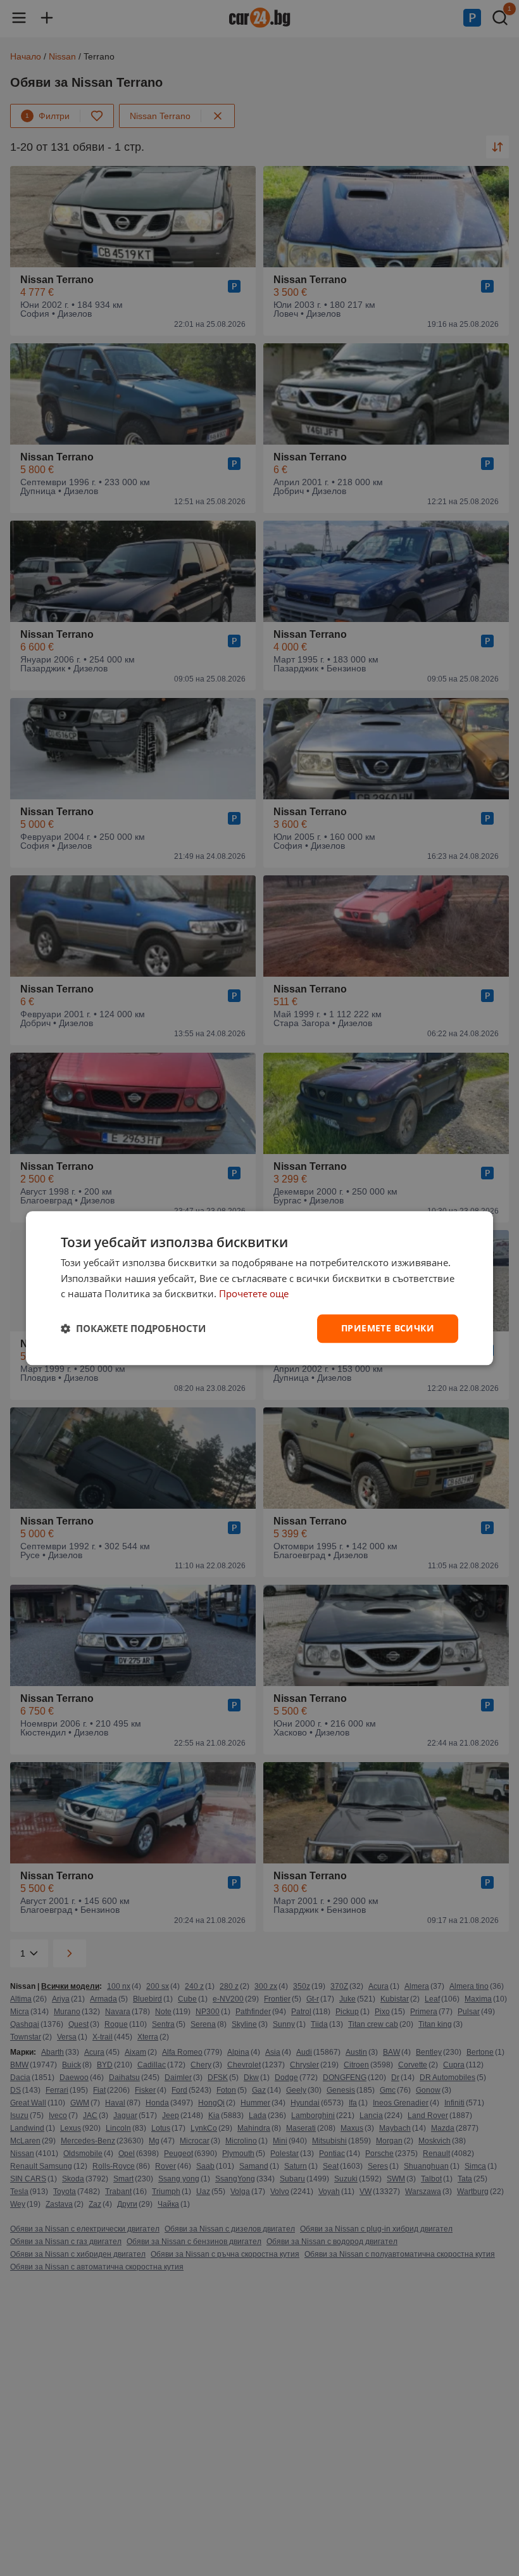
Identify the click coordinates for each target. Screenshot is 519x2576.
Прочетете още (254, 1294)
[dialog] (259, 1288)
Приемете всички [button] (388, 1328)
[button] (133, 1329)
